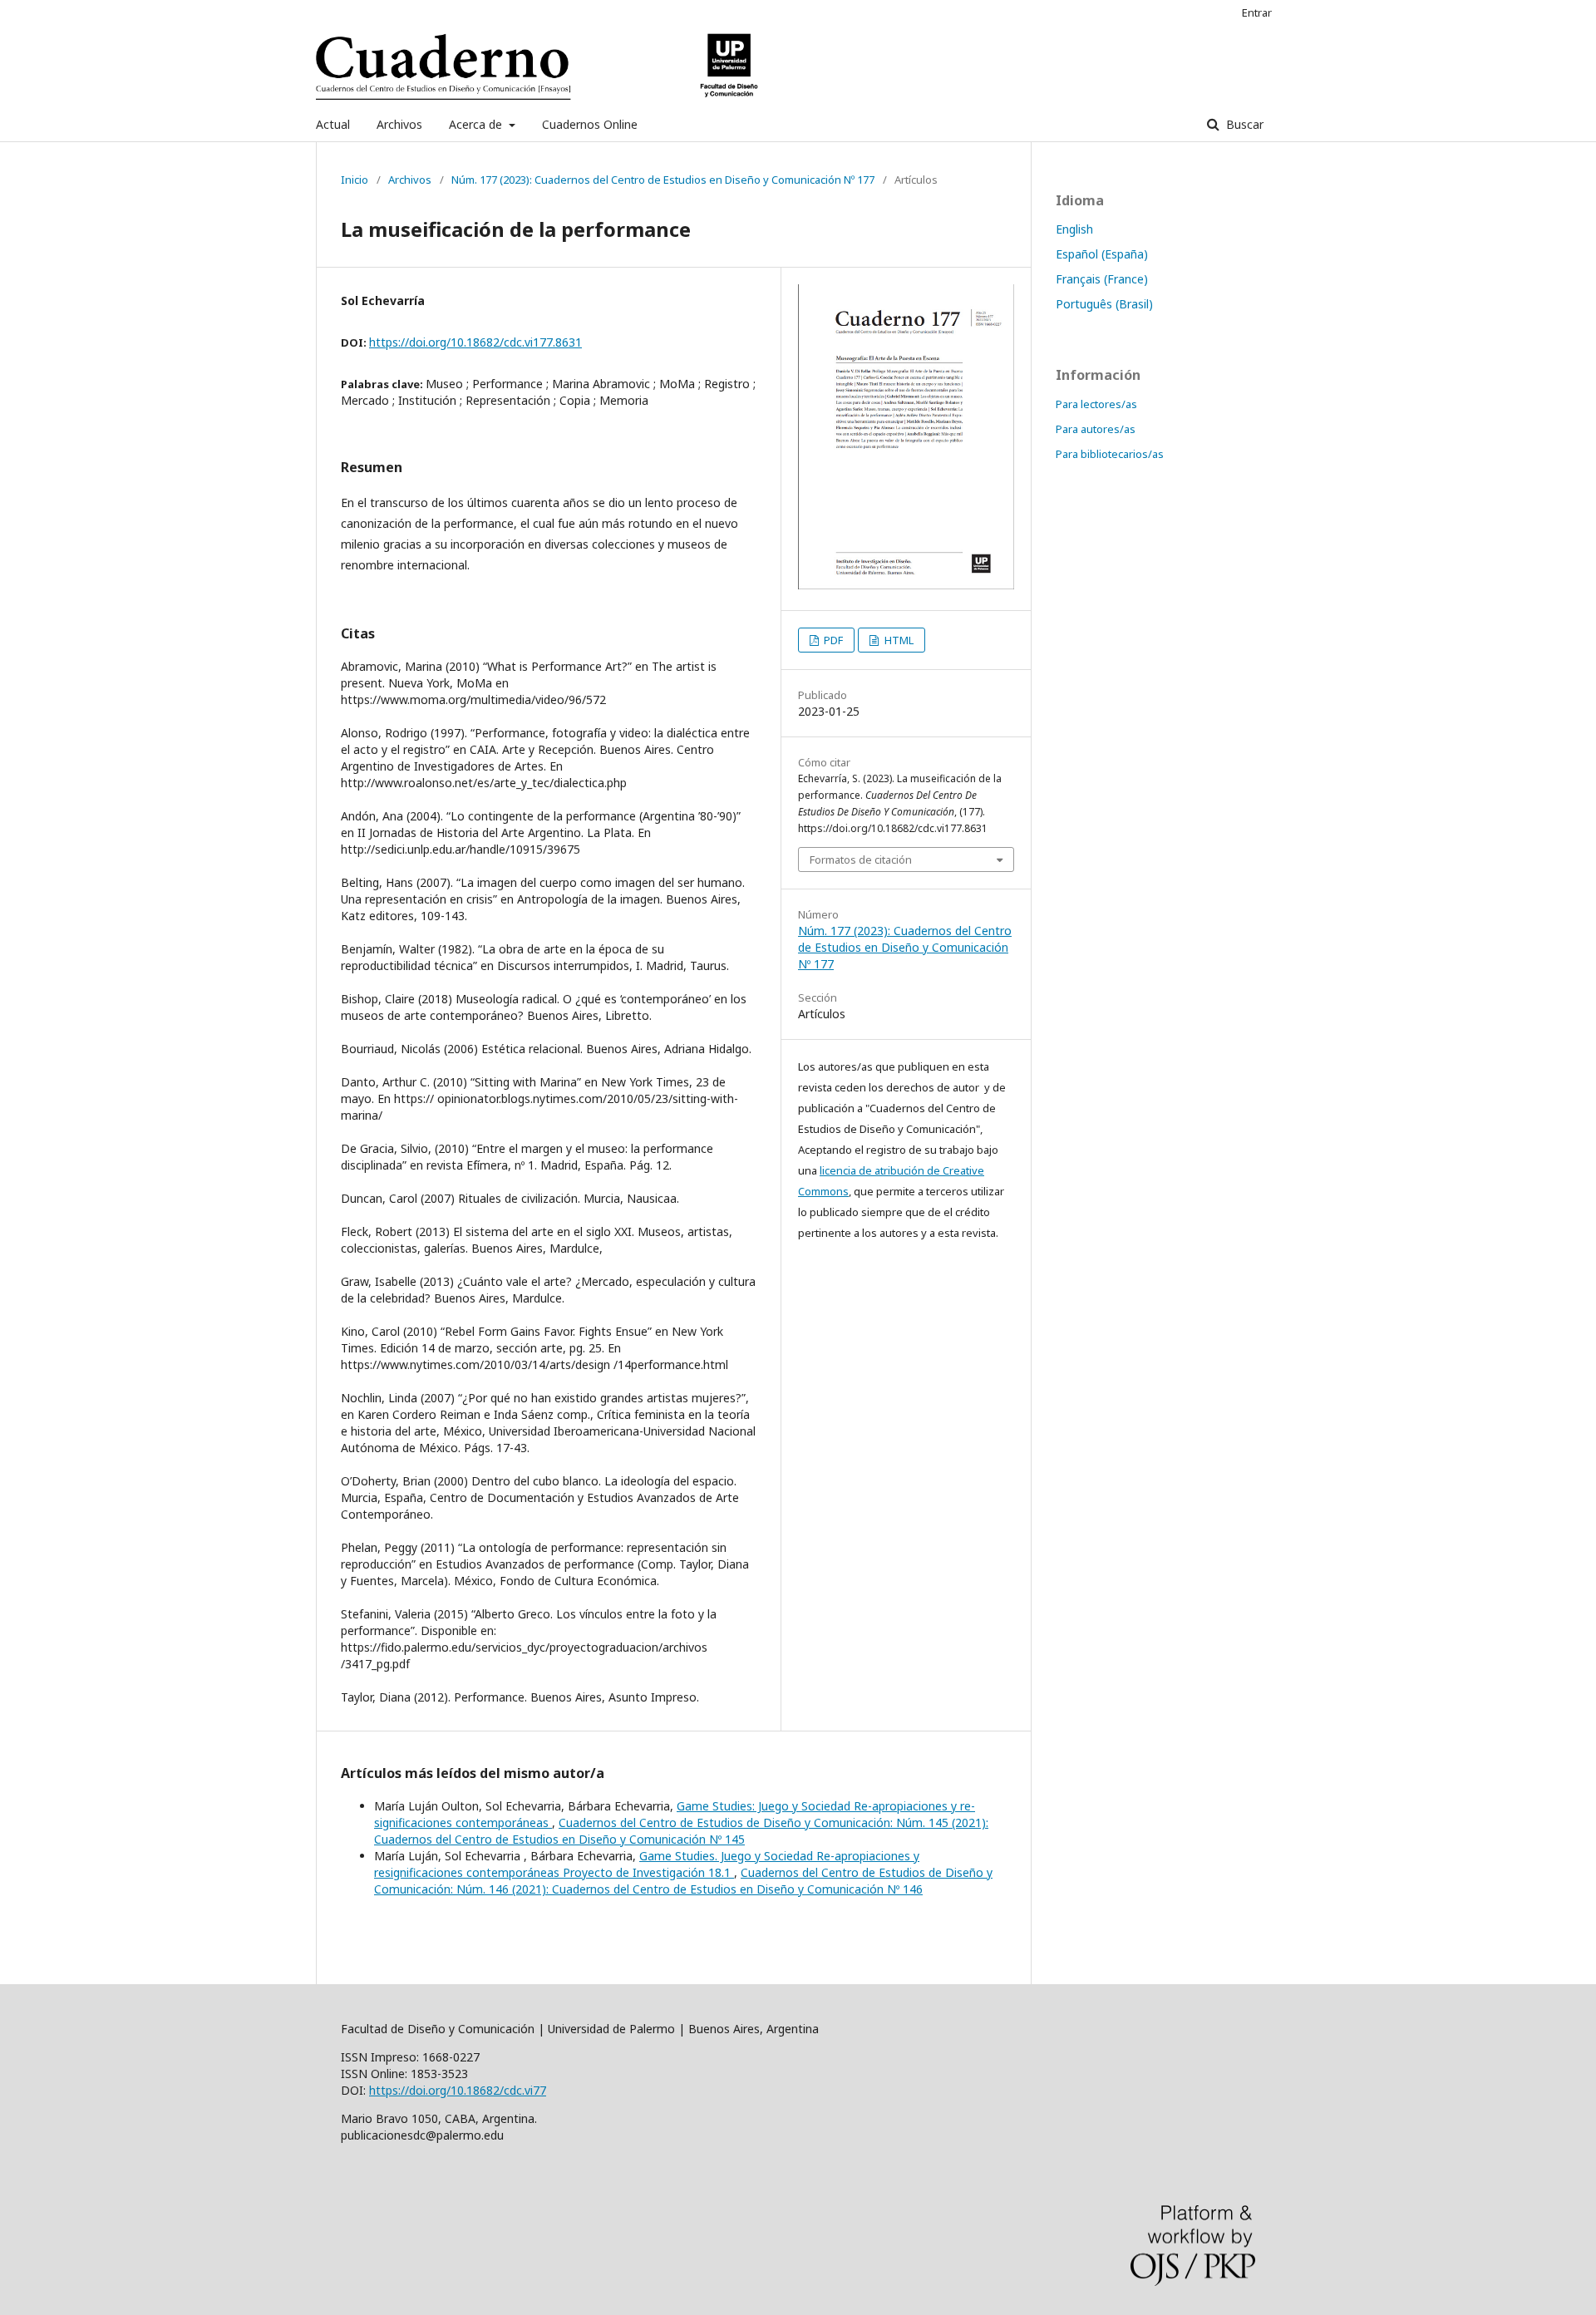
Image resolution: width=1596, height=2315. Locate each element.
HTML (898, 640)
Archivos (399, 124)
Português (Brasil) (1104, 304)
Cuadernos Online (590, 124)
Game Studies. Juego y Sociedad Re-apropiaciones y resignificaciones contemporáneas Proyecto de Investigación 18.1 (647, 1864)
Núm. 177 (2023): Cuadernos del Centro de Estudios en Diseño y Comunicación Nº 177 (663, 180)
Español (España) (1102, 254)
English (1074, 229)
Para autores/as (1096, 429)
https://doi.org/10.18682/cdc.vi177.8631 (475, 342)
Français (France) (1102, 279)
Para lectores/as (1096, 404)
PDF (832, 640)
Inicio (355, 180)
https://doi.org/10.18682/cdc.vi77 (458, 2090)
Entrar (1257, 12)
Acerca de (477, 124)
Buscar (1243, 124)
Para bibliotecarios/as (1110, 454)
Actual (333, 124)
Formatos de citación (861, 860)
